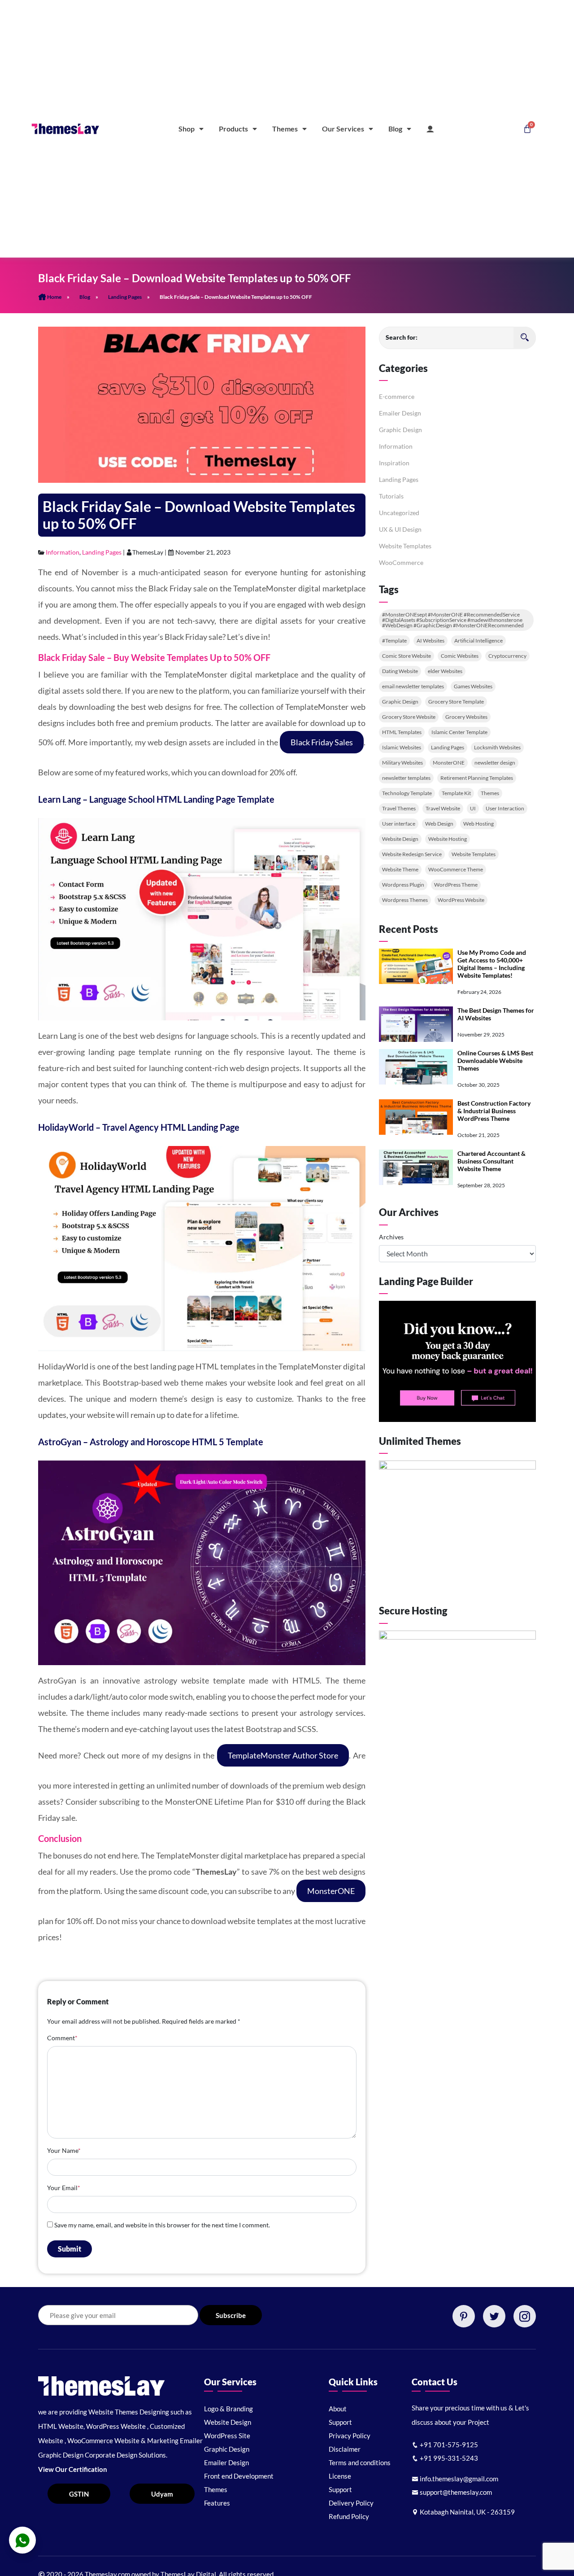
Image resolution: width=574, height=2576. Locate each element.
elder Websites (445, 671)
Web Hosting (478, 824)
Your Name (64, 2150)
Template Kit (456, 793)
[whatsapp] (22, 2540)
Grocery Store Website (409, 717)
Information (63, 552)
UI (473, 808)
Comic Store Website (407, 656)
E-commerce (397, 396)
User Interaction (505, 808)
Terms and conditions (360, 2462)
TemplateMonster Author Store (283, 1755)
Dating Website (400, 671)
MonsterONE (331, 1891)
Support (340, 2422)
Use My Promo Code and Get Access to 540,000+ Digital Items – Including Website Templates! (492, 964)
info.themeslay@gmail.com (458, 2479)
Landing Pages (125, 297)
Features (217, 2503)
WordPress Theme (456, 885)
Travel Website (443, 808)
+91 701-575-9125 (448, 2445)
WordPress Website (461, 900)
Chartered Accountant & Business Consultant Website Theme (491, 1161)
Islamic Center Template (459, 732)
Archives (391, 1237)
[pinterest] (464, 2316)
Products (233, 129)
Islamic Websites (402, 747)
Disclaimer (345, 2449)
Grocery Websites (466, 717)
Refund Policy (349, 2516)
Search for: (402, 337)
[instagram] (525, 2316)
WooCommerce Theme (456, 869)
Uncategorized (399, 513)
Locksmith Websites (497, 747)
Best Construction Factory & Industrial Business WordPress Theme (494, 1111)
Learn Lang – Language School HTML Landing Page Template (156, 799)
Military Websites (402, 763)
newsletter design (495, 763)
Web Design (439, 824)
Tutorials (391, 496)
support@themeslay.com (455, 2492)
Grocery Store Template (456, 702)
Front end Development (239, 2476)
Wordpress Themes (405, 900)
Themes (285, 129)
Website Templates (405, 546)
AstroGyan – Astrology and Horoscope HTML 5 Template (151, 1442)
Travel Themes (399, 808)
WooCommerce (401, 562)
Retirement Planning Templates (477, 778)
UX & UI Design (400, 529)
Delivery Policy (351, 2503)
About (338, 2409)
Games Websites (473, 686)
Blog (395, 129)
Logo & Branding (228, 2409)
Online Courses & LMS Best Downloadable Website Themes (495, 1061)
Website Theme (400, 869)
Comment (62, 2038)
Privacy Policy (350, 2436)
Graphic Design (400, 430)
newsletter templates (406, 778)
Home (54, 297)
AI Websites (430, 641)
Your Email (64, 2188)
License (340, 2476)
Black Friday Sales (322, 742)
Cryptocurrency (507, 656)
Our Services (343, 129)
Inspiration (394, 463)
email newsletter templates (413, 686)
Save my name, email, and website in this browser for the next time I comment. (162, 2225)
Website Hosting (448, 839)
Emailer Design (400, 413)
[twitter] (494, 2316)
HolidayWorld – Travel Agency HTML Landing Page (139, 1127)
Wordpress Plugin (403, 885)
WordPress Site (227, 2436)
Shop (187, 129)
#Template (394, 641)
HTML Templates (402, 732)
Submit (70, 2249)
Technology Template (407, 793)
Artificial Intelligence (478, 641)
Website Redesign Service (412, 854)
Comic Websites (460, 656)
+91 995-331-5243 (448, 2458)
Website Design (400, 839)
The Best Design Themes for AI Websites (496, 1014)
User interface (399, 824)
